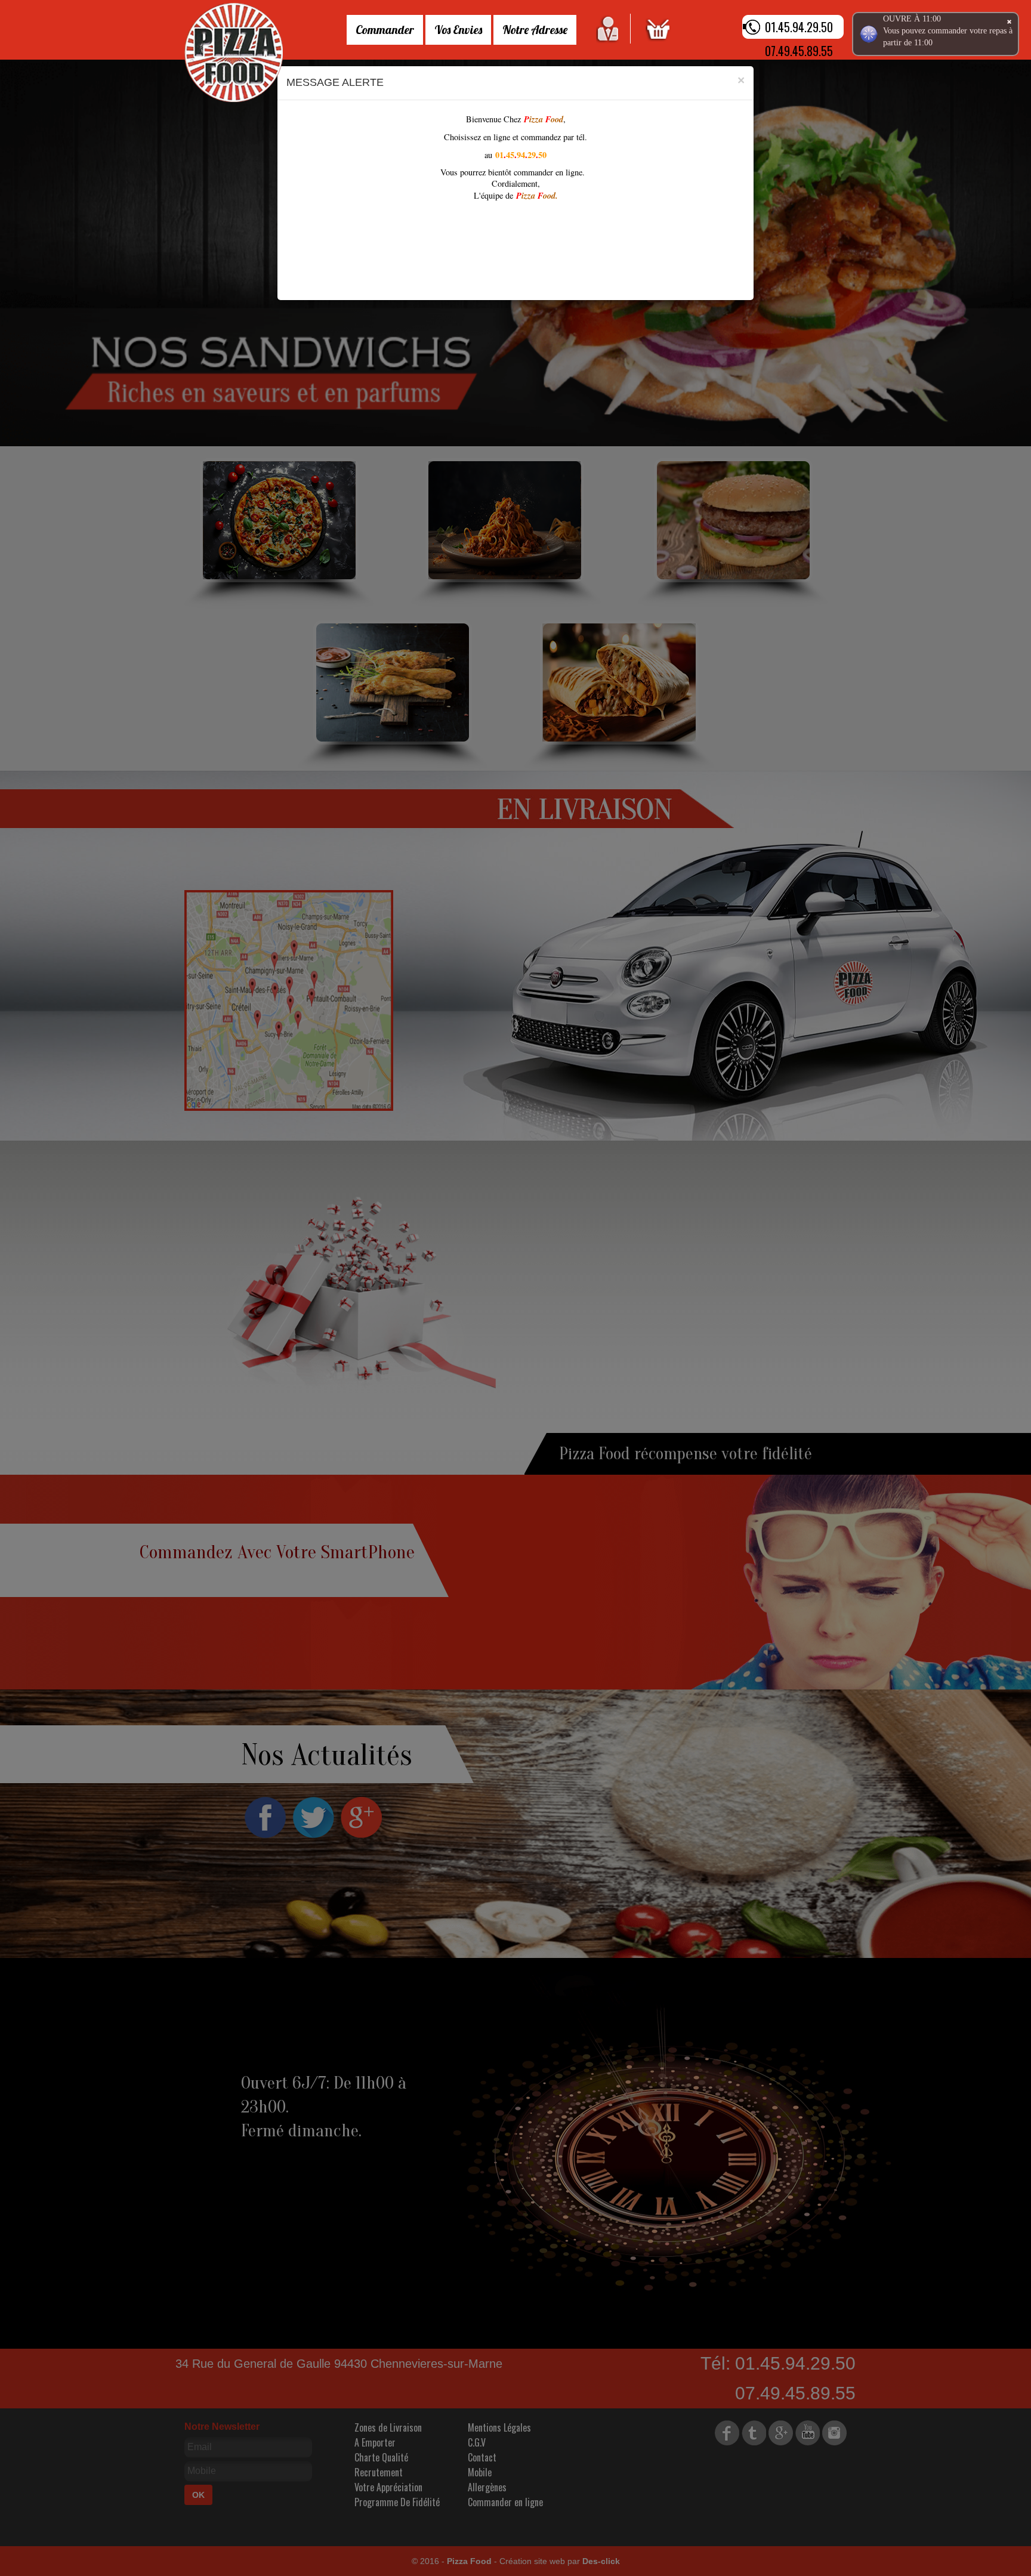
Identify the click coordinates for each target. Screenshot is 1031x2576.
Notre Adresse (535, 30)
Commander (385, 30)
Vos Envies (458, 30)
